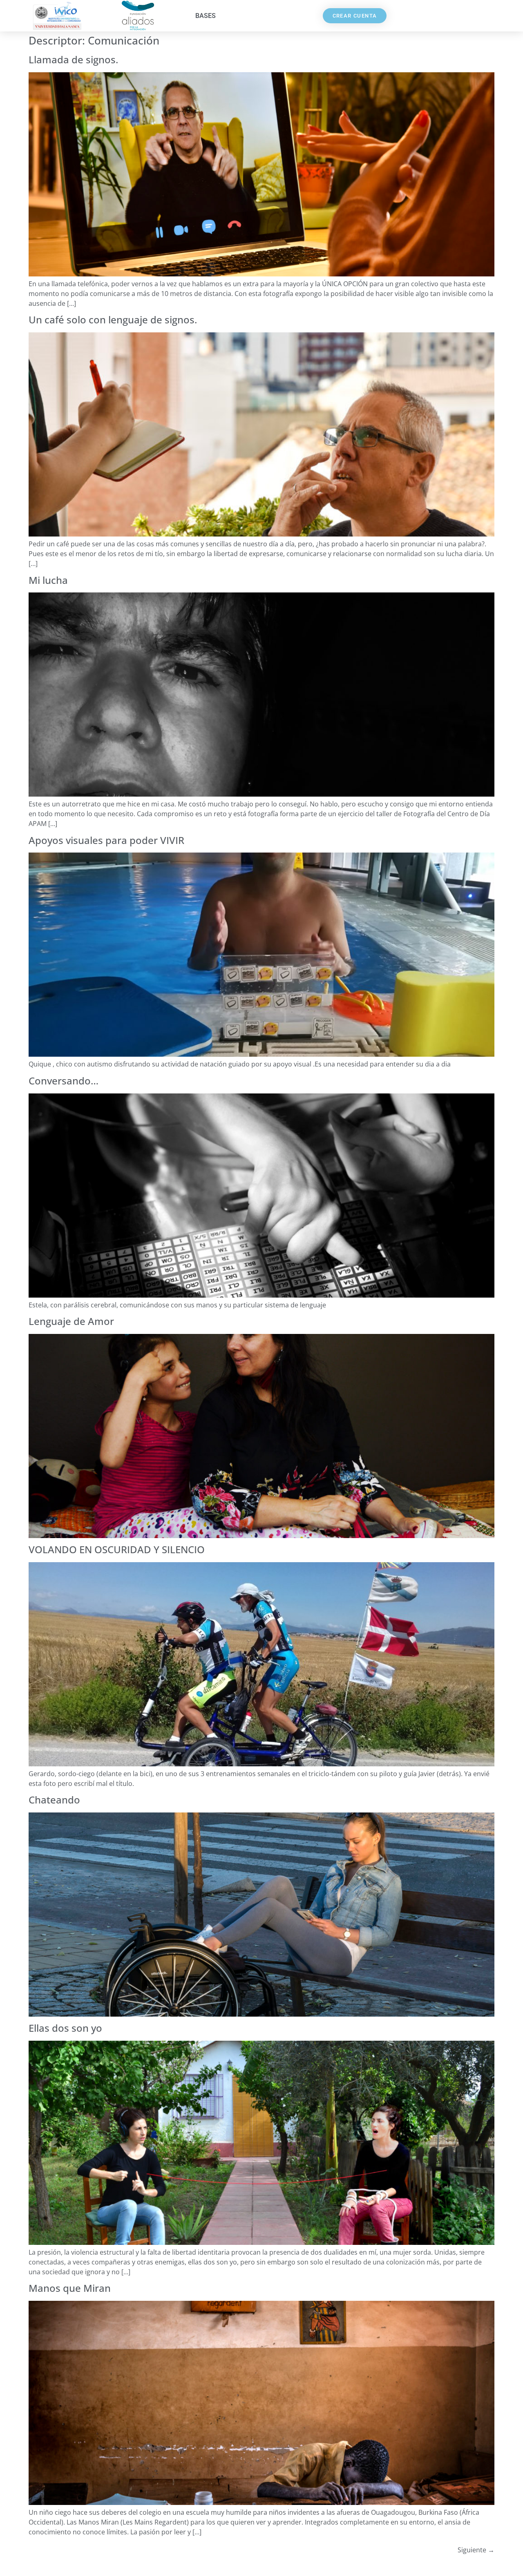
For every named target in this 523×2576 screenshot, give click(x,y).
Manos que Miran (70, 2288)
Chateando (54, 1800)
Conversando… (64, 1081)
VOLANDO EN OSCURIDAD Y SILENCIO (117, 1549)
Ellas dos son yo (65, 2028)
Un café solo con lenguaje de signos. (113, 319)
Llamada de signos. (73, 59)
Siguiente (476, 2550)
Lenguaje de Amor (71, 1321)
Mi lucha (48, 580)
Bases (206, 16)
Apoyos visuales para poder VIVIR (106, 840)
